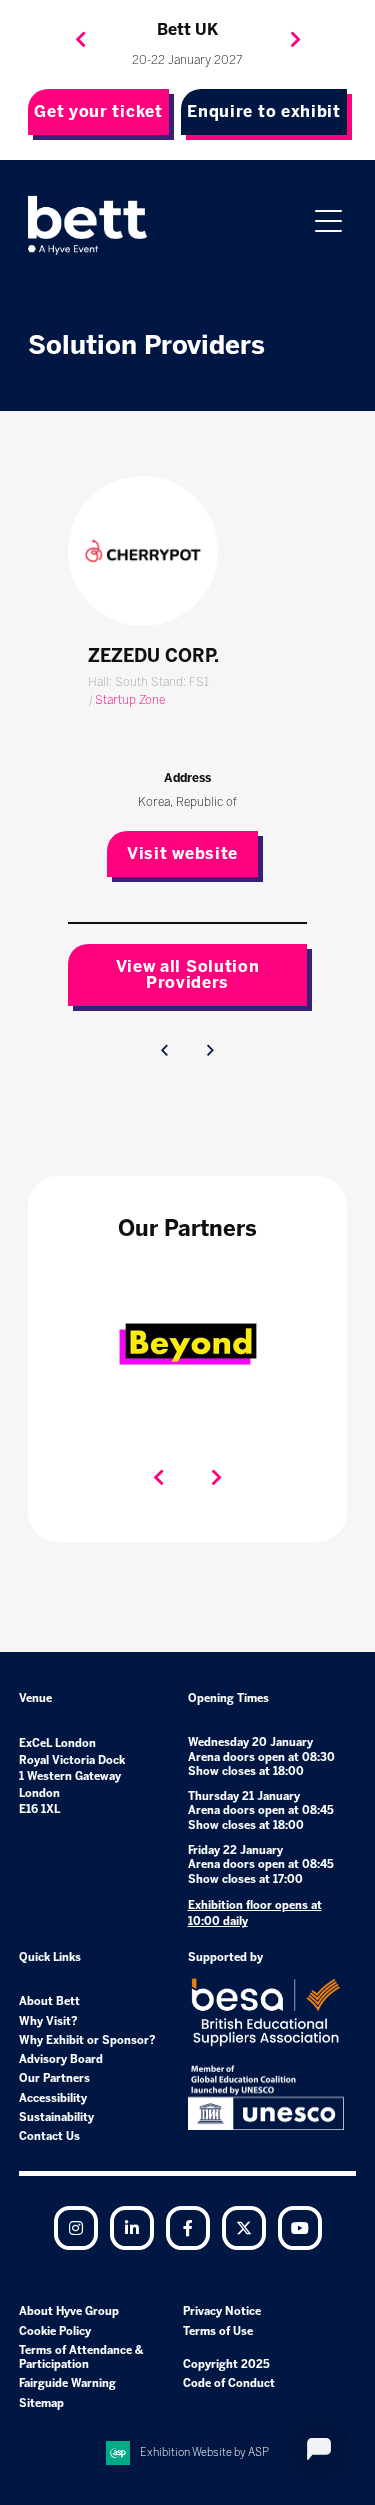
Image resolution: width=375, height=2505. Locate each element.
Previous (80, 40)
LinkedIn (132, 2228)
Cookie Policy (55, 2331)
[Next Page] (211, 1051)
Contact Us (49, 2136)
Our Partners (54, 2078)
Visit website (182, 853)
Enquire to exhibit (264, 111)
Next (295, 40)
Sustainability (56, 2117)
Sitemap (41, 2403)
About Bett (49, 2001)
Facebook (188, 2228)
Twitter (244, 2228)
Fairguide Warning (67, 2383)
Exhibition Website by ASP (204, 2452)
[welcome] (88, 225)
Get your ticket (98, 111)
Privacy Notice (222, 2311)
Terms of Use (218, 2331)
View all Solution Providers (188, 974)
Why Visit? (48, 2021)
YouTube (300, 2228)
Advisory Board (61, 2059)
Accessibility (53, 2098)
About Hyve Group (69, 2311)
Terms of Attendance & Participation (81, 2357)
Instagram (76, 2228)
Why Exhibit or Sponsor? (87, 2040)
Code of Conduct (229, 2383)
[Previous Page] (165, 1051)
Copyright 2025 (226, 2364)
